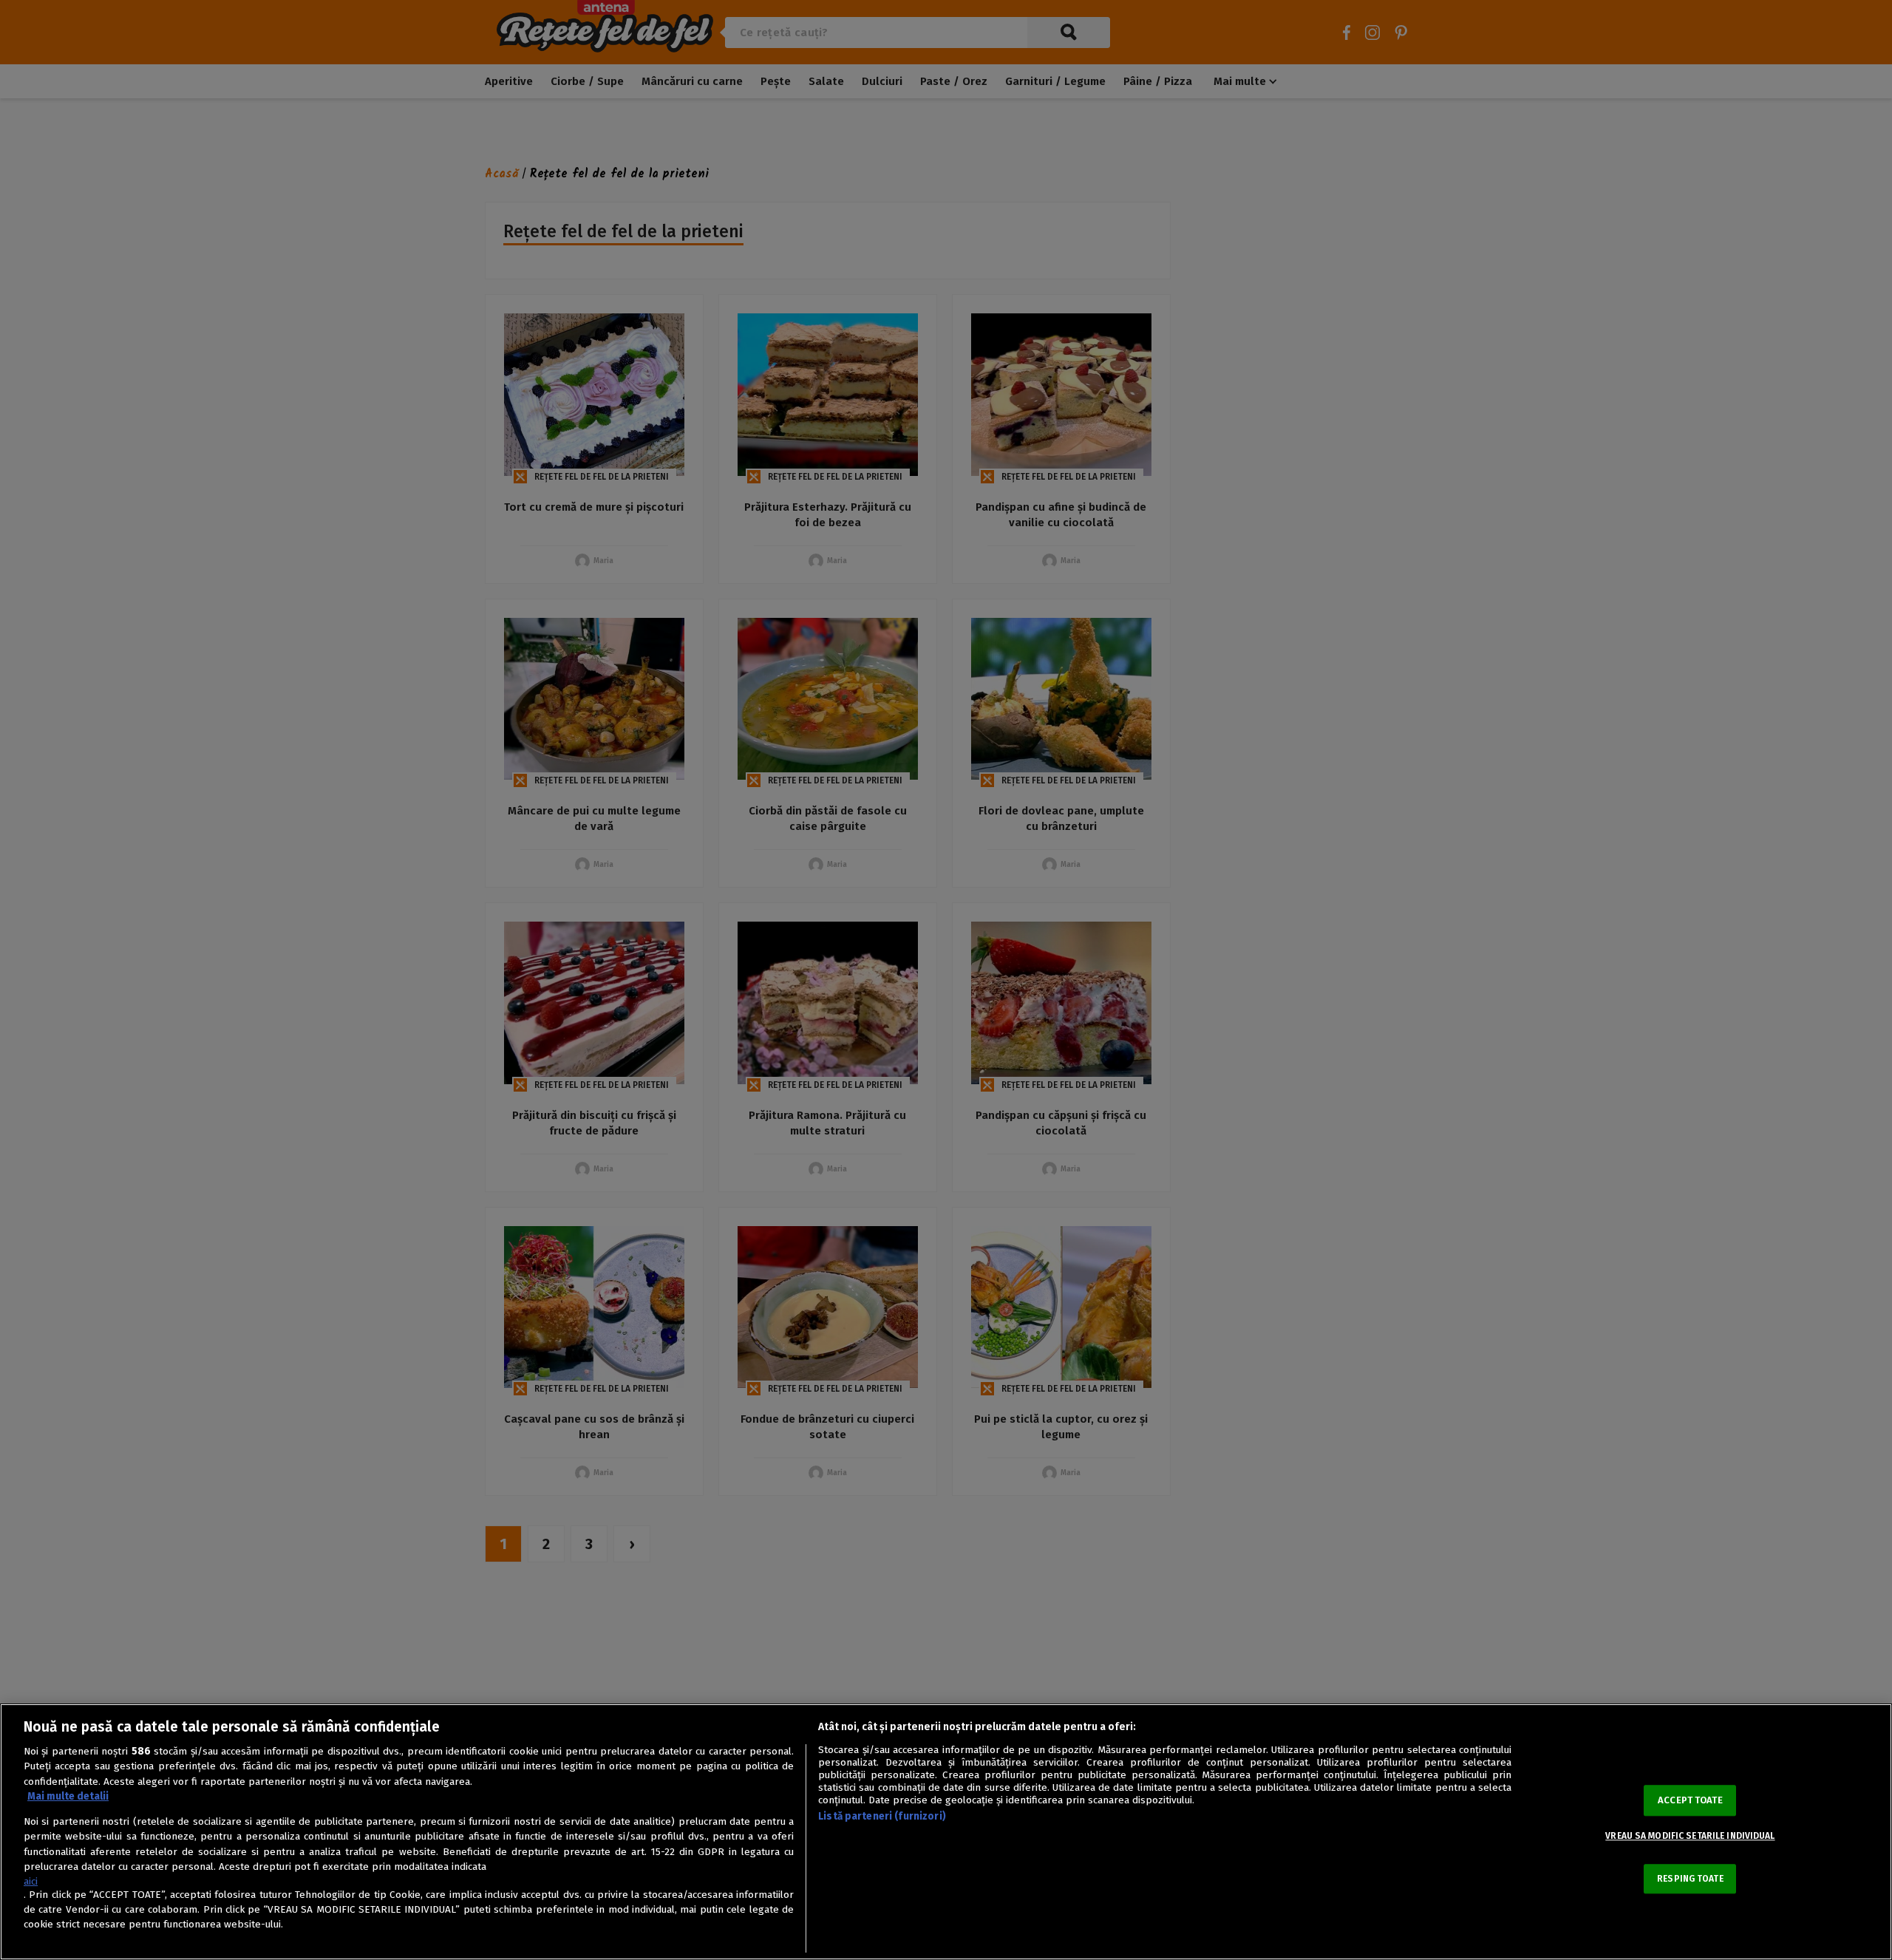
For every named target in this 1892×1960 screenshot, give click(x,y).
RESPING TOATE (1690, 1879)
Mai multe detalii (68, 1796)
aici (31, 1881)
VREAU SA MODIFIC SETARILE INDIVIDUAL (1690, 1837)
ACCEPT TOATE (1690, 1801)
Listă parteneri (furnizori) (882, 1816)
